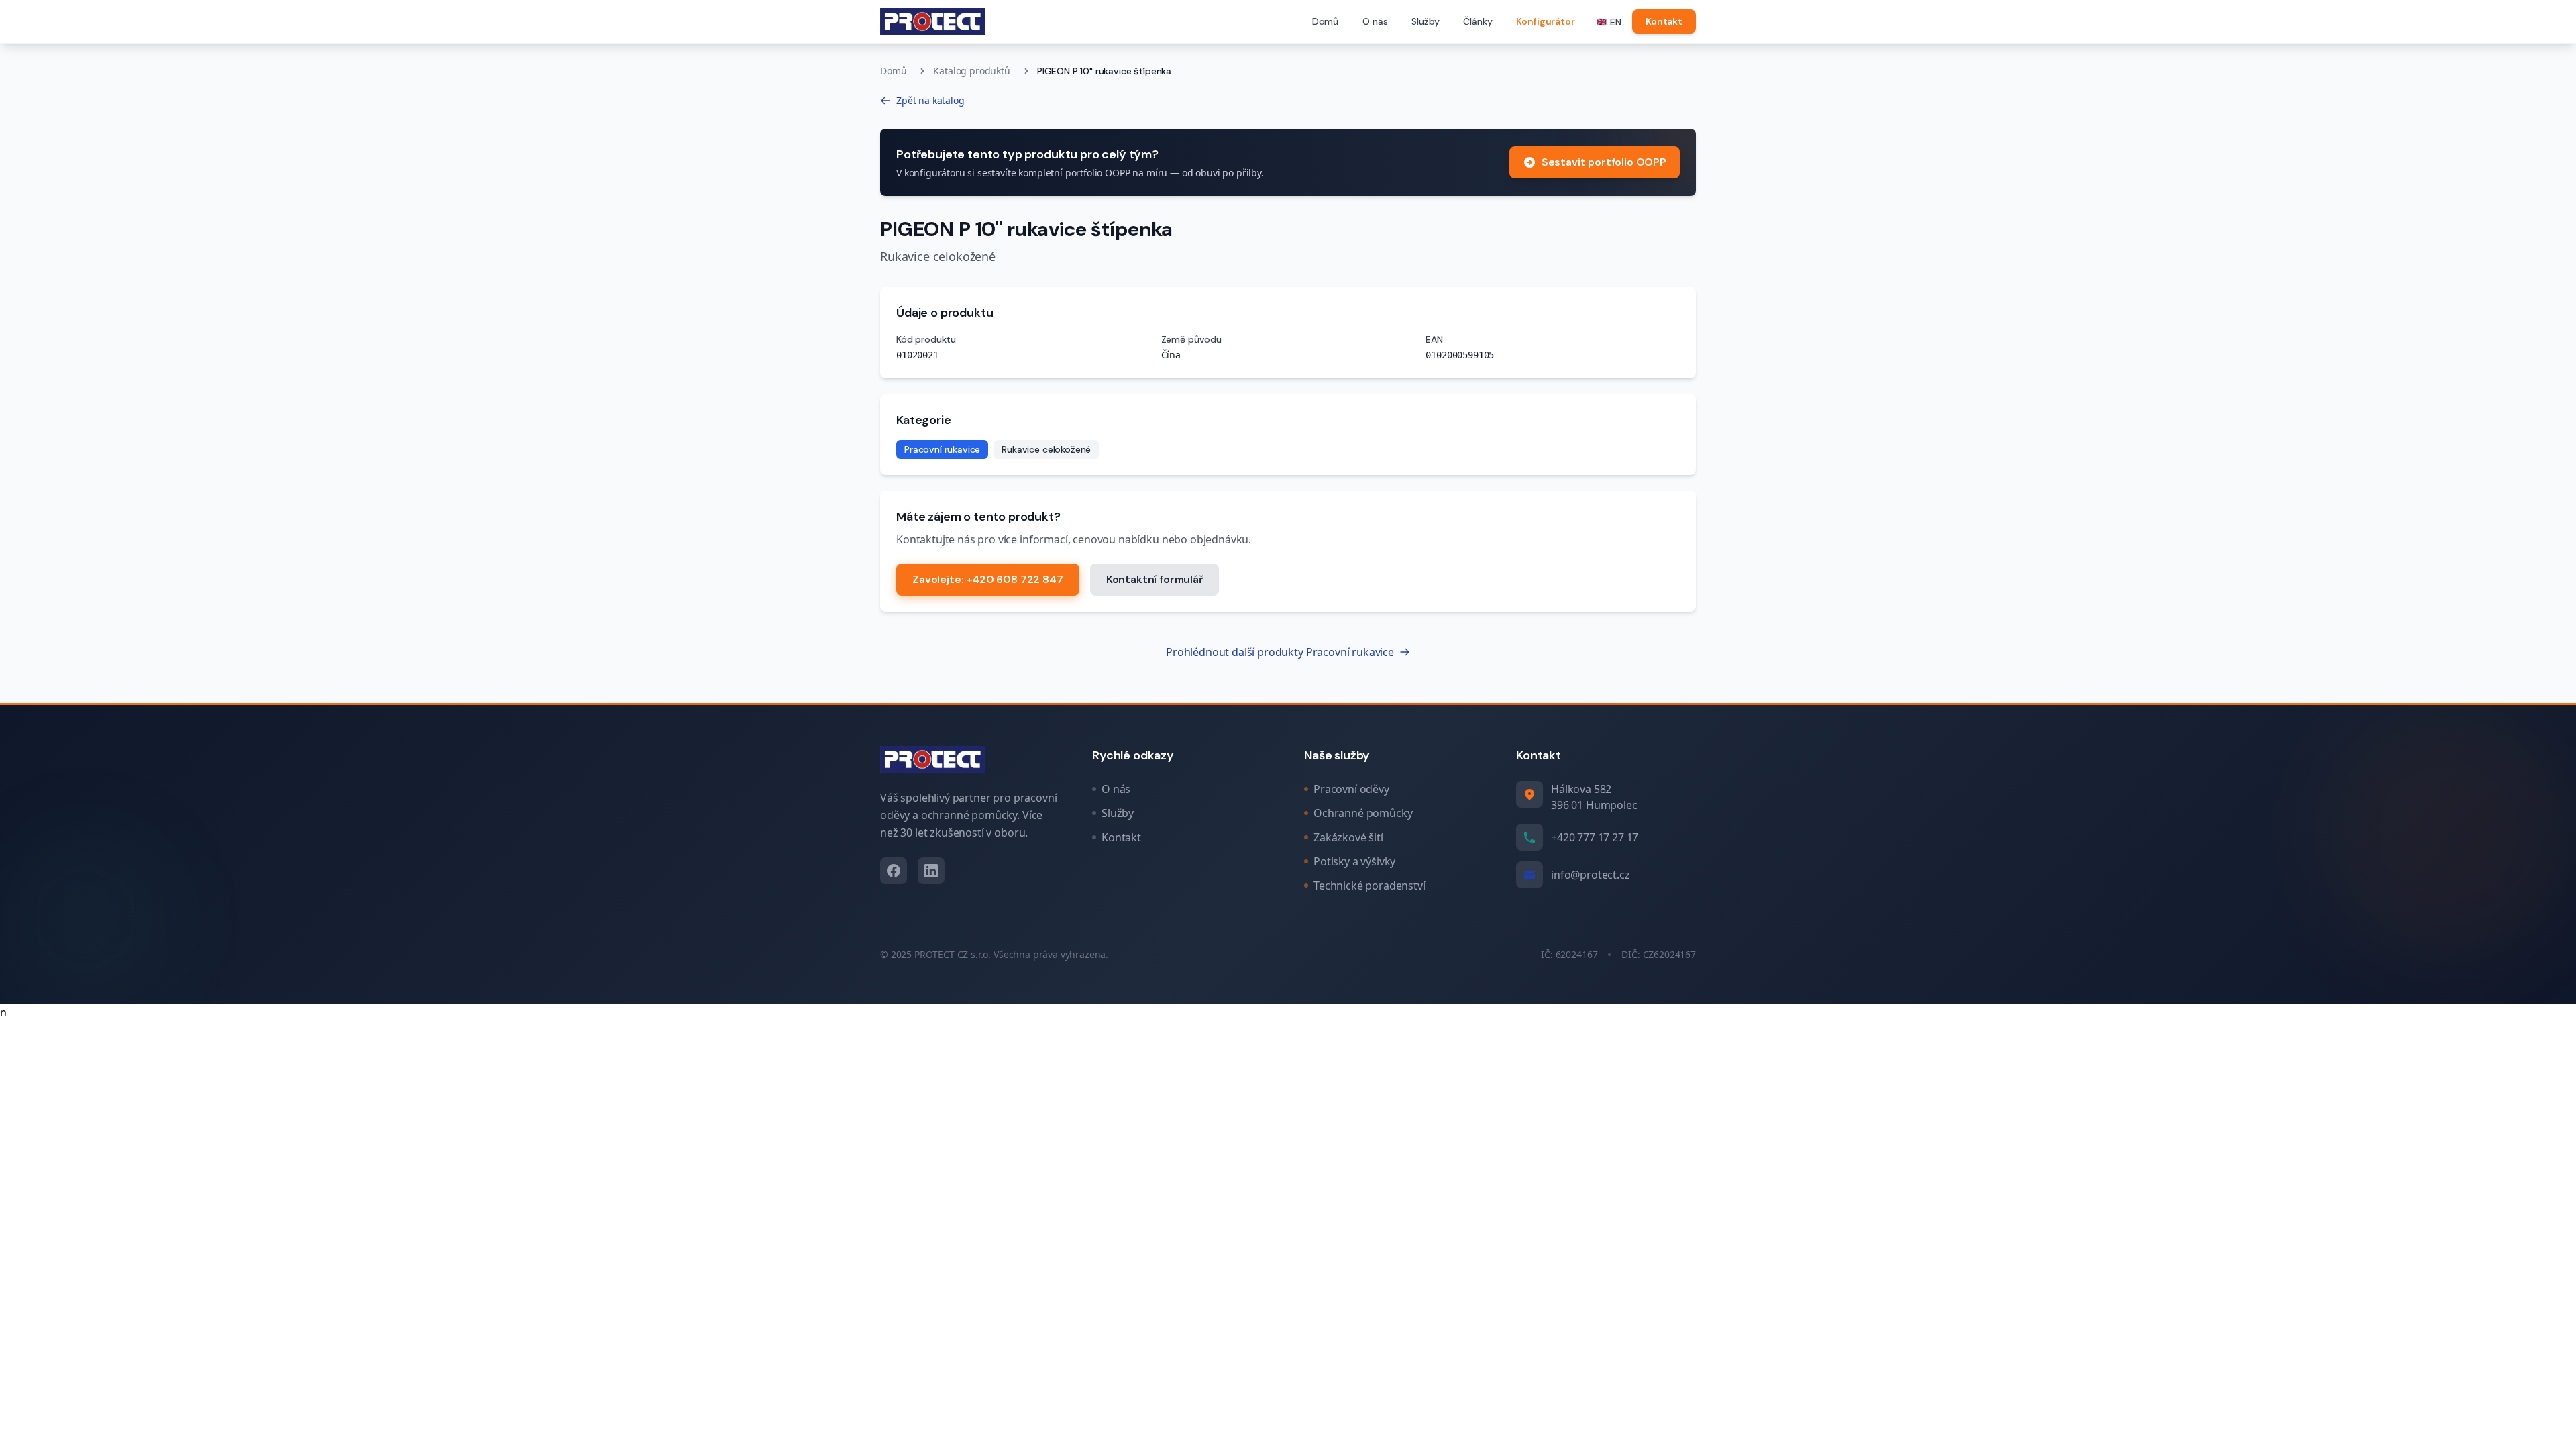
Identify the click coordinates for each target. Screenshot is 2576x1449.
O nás (1375, 21)
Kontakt (1664, 21)
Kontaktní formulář (1155, 579)
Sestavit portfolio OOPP (1604, 162)
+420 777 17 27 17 (1595, 837)
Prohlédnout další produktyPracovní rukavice (1280, 652)
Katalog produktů (971, 71)
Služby (1425, 21)
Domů (1325, 21)
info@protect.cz (1591, 875)
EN (1609, 22)
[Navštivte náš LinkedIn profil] (931, 871)
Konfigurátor (1545, 21)
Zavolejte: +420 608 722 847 (988, 579)
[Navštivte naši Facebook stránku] (894, 871)
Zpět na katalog (930, 100)
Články (1478, 21)
